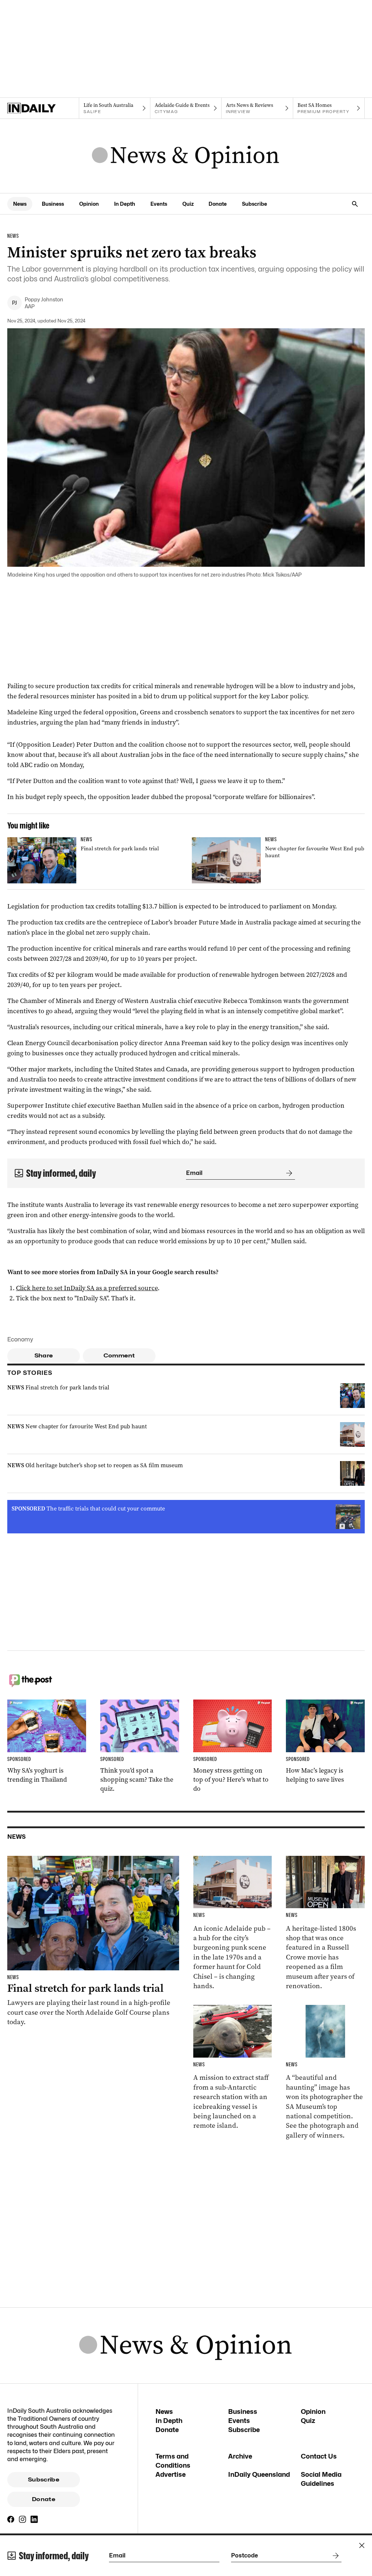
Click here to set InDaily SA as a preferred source (87, 1288)
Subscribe (254, 204)
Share (44, 1356)
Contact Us (319, 2456)
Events (159, 204)
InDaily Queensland (259, 2474)
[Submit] (288, 1173)
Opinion (89, 204)
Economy (20, 1339)
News (20, 204)
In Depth (125, 204)
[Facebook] (11, 2519)
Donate (218, 204)
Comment (119, 1356)
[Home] (43, 108)
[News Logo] (186, 156)
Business (53, 204)
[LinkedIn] (34, 2519)
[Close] (362, 2545)
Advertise (171, 2474)
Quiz (188, 204)
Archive (240, 2456)
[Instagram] (23, 2519)
